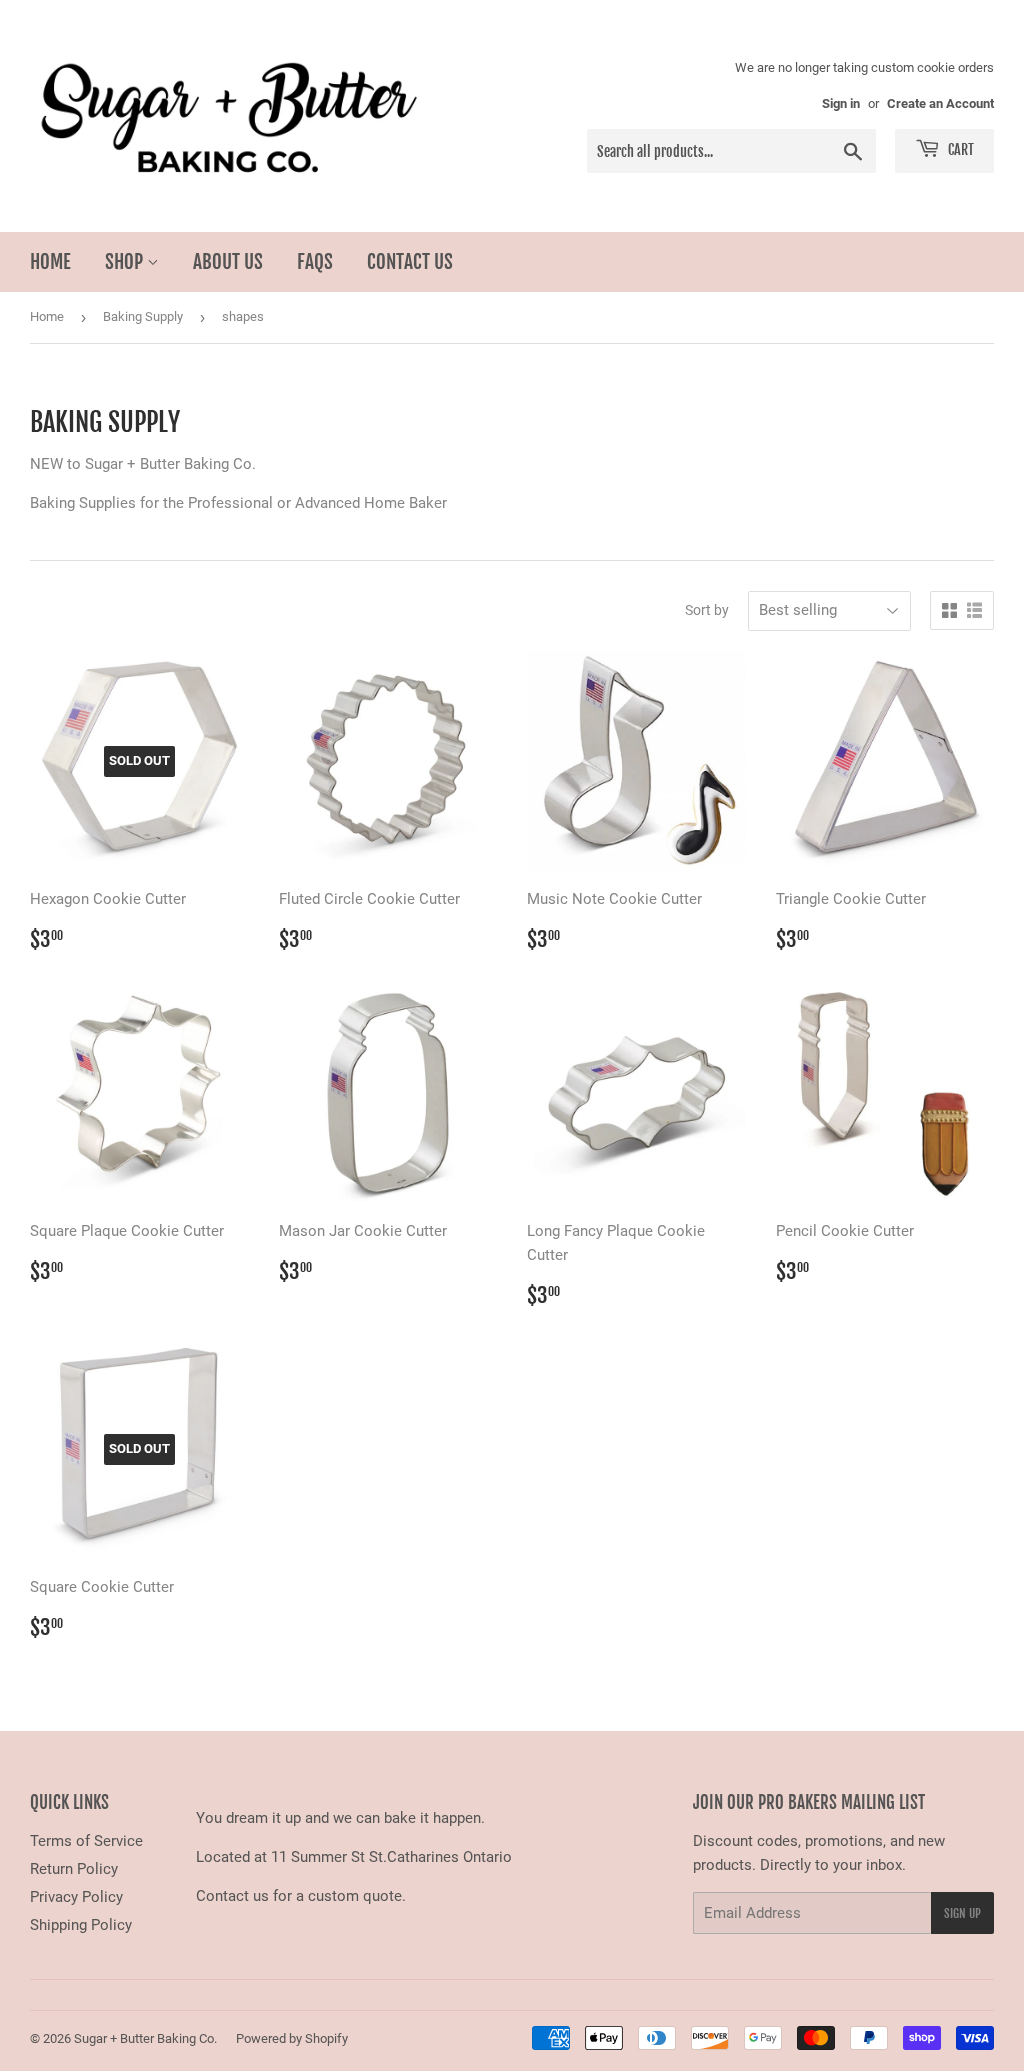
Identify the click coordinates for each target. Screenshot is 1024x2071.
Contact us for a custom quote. (301, 1896)
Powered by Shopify (292, 2038)
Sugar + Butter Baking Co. (145, 2038)
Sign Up (962, 1913)
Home (50, 262)
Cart (959, 149)
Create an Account (940, 103)
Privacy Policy (76, 1897)
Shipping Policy (81, 1925)
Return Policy (74, 1869)
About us (228, 262)
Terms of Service (86, 1841)
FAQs (315, 262)
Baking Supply (143, 316)
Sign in (841, 103)
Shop (126, 262)
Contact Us (410, 262)
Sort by (707, 610)
